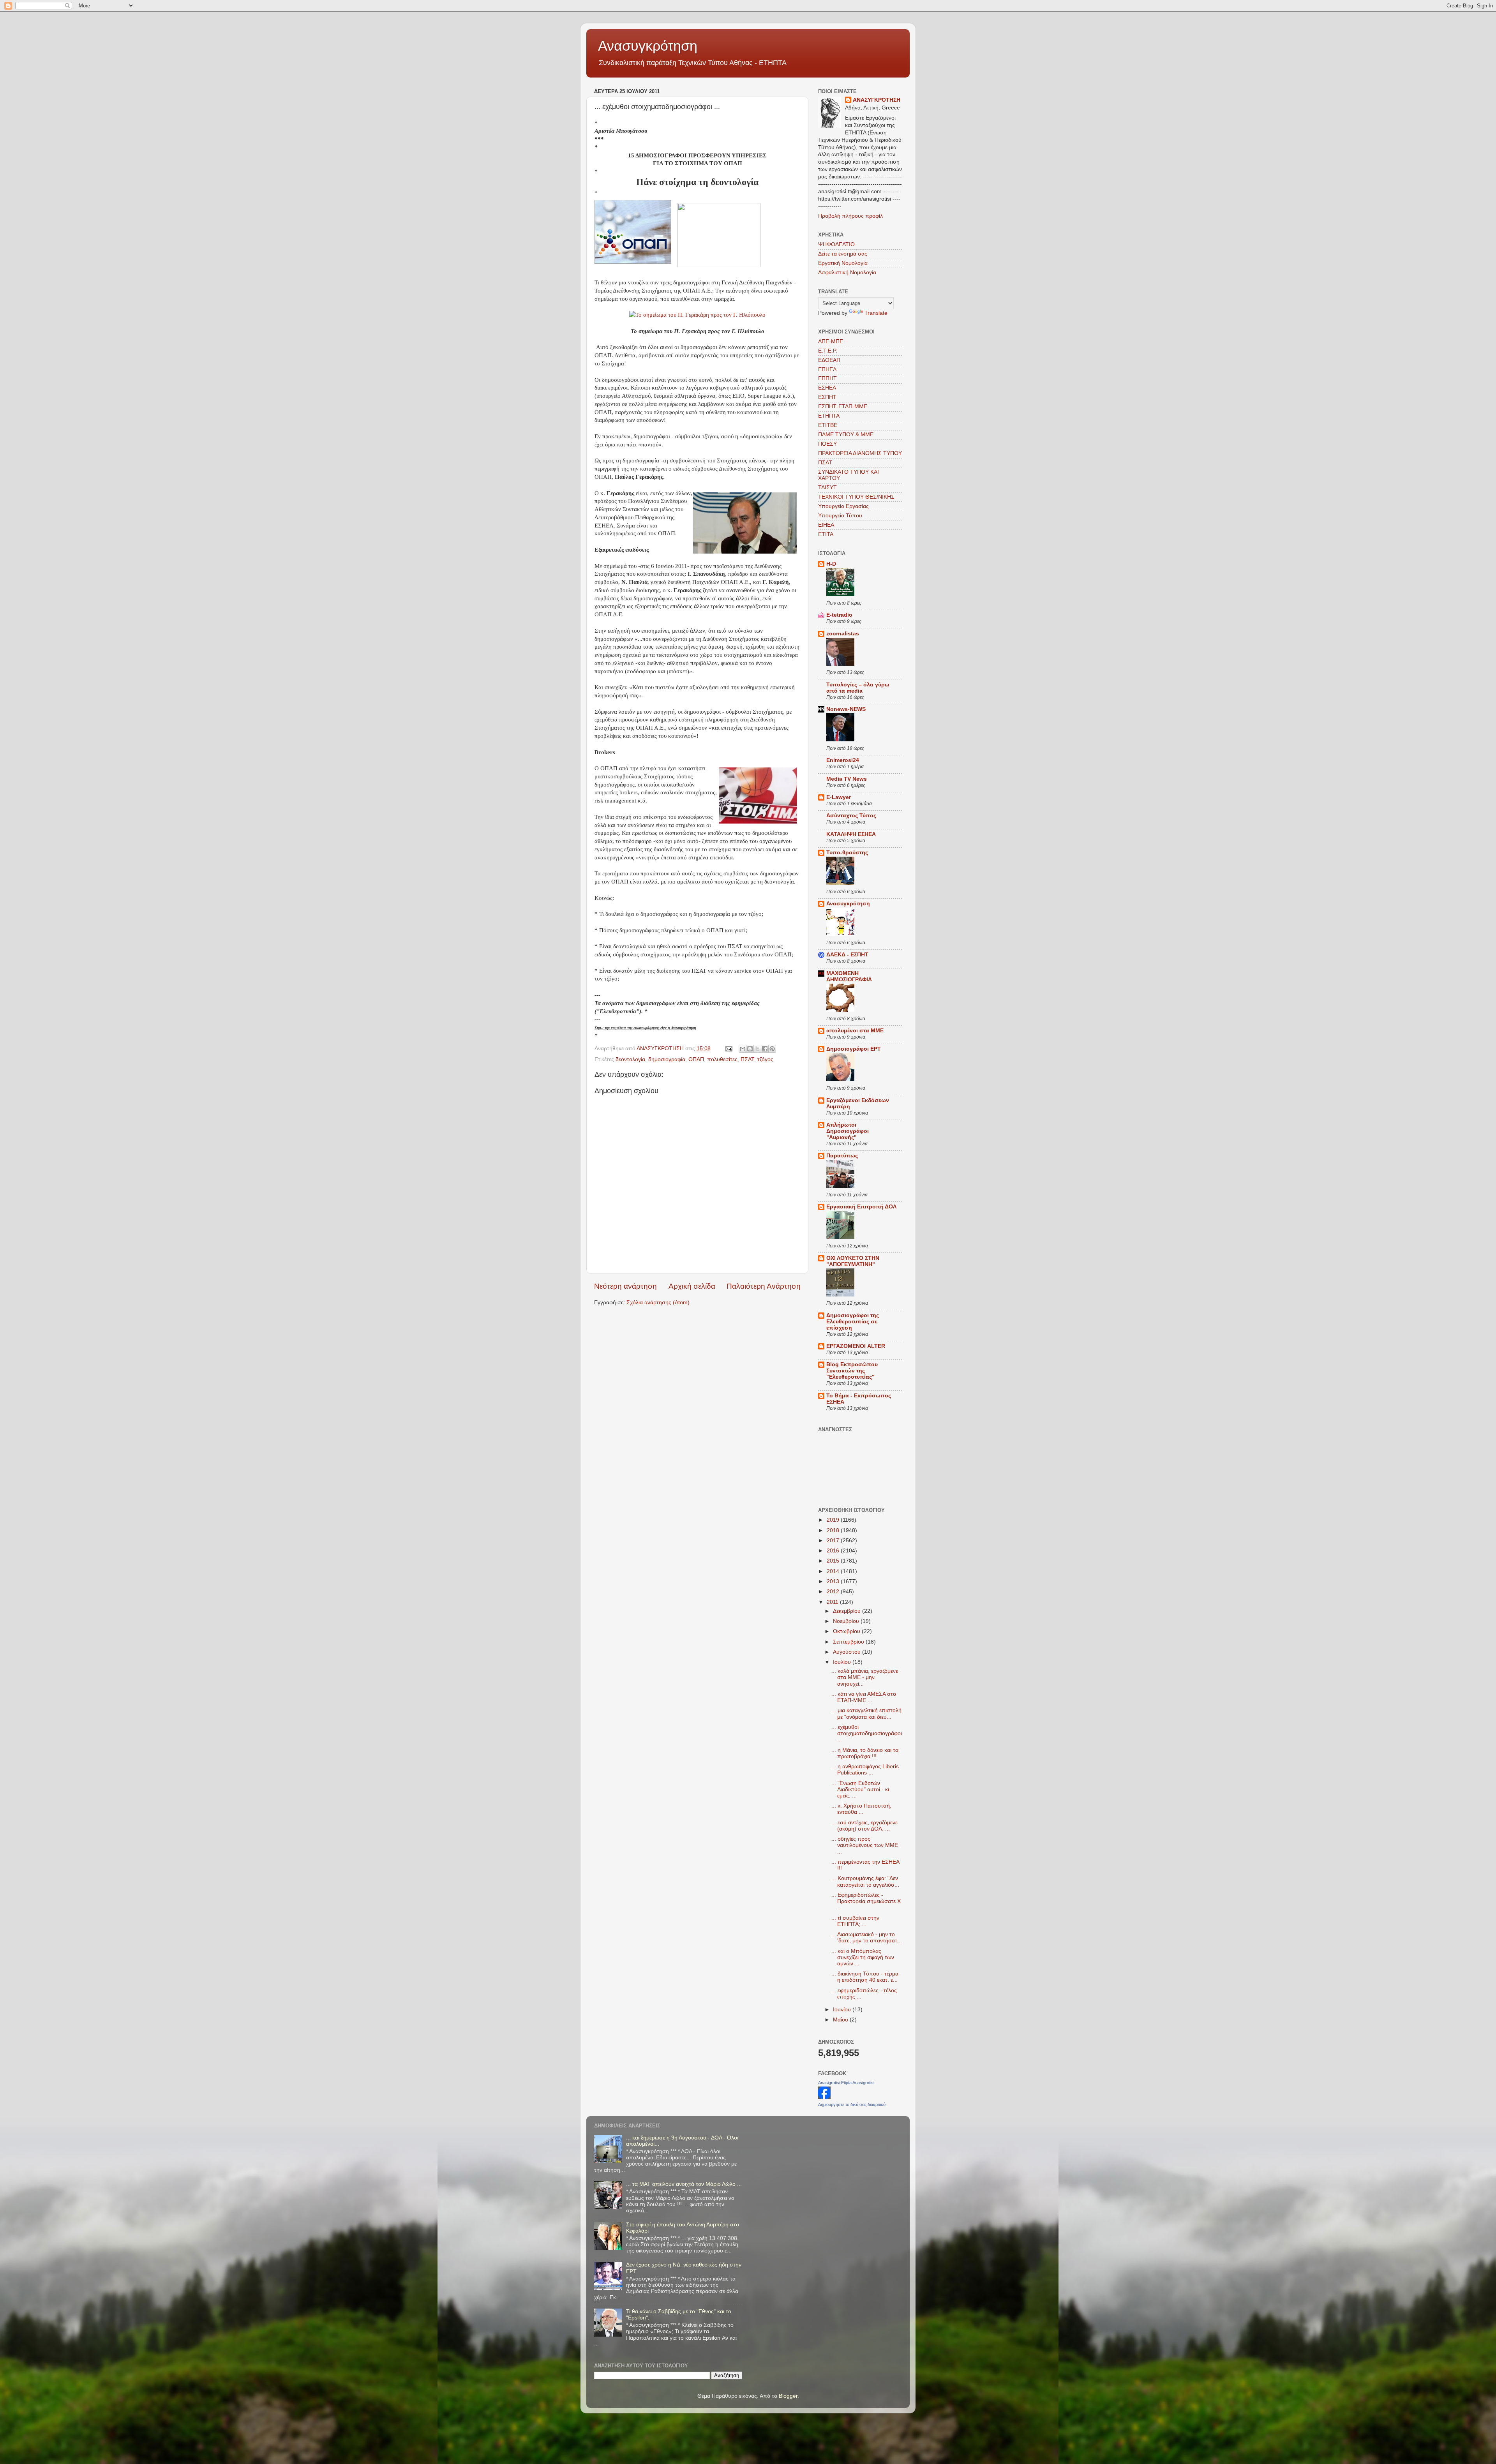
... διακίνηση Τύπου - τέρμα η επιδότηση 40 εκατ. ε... (865, 1977)
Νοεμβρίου (847, 1621)
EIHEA (826, 525)
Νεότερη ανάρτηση (625, 1286)
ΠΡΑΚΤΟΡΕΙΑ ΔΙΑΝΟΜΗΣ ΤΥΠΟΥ (860, 453)
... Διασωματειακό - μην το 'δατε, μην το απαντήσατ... (867, 1938)
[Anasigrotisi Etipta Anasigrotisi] (824, 2097)
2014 (834, 1571)
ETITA (826, 534)
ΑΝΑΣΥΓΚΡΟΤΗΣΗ (877, 100)
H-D (831, 564)
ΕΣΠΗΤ (827, 397)
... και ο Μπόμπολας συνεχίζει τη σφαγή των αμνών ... (863, 1957)
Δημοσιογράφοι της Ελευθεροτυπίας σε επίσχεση (853, 1322)
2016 (834, 1551)
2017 (834, 1541)
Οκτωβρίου (847, 1631)
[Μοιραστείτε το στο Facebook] (765, 1049)
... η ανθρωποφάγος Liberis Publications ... (865, 1770)
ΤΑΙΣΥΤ (827, 488)
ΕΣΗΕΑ (827, 388)
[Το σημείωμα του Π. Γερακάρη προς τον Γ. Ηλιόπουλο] (697, 315)
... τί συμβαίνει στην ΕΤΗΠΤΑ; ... (855, 1921)
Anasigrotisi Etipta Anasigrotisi (846, 2083)
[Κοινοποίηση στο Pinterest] (772, 1049)
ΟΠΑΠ (696, 1059)
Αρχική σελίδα (692, 1286)
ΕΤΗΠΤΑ (829, 416)
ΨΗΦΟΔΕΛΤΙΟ (836, 244)
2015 (834, 1561)
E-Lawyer (839, 797)
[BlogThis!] (750, 1049)
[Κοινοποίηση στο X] (757, 1049)
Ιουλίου (843, 1662)
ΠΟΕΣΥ (827, 444)
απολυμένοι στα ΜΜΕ (855, 1031)
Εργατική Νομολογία (843, 263)
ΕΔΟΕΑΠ (829, 360)
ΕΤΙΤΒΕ (828, 425)
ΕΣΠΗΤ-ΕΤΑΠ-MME (843, 407)
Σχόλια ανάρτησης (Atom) (658, 1303)
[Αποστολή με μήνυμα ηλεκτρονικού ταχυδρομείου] (743, 1049)
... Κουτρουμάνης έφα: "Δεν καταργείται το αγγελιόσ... (865, 1881)
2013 (834, 1581)
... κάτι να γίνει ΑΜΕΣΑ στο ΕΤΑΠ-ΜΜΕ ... (864, 1697)
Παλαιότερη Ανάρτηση (764, 1286)
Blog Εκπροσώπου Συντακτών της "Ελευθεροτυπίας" (852, 1371)
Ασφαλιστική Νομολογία (847, 273)
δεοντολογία (630, 1059)
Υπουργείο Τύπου (840, 516)
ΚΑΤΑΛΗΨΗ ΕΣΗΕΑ (851, 834)
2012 (834, 1592)
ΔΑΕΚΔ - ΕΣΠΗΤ (847, 955)
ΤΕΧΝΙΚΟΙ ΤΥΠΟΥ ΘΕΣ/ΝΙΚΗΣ (856, 497)
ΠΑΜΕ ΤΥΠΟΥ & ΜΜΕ (846, 435)
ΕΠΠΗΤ (827, 378)
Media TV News (847, 779)
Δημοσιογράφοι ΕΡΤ (854, 1049)
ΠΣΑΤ (747, 1059)
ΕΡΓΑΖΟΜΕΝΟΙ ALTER (856, 1346)
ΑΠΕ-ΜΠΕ (831, 341)
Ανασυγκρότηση (648, 46)
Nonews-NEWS (846, 709)
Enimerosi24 (843, 760)
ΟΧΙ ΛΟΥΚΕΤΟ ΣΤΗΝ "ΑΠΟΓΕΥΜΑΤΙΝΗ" (853, 1261)
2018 (834, 1530)
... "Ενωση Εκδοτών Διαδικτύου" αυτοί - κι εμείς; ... (860, 1789)
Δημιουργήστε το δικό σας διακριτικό (852, 2104)
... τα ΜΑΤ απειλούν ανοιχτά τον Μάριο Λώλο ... (684, 2184)
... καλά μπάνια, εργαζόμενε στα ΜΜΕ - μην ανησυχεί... (865, 1677)
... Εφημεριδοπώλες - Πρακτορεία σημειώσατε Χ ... (866, 1901)
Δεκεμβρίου (848, 1611)
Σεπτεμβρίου (849, 1642)
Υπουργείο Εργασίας (843, 506)
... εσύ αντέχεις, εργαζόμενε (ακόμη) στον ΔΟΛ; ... (864, 1826)
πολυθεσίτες (722, 1059)
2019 (834, 1520)
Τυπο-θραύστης (847, 853)
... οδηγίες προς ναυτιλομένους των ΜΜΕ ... (865, 1845)
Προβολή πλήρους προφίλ (850, 216)
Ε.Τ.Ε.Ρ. (828, 351)
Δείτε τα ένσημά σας (843, 254)
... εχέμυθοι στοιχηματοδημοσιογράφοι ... (867, 1733)
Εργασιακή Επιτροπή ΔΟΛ (861, 1207)
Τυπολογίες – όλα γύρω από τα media (858, 688)
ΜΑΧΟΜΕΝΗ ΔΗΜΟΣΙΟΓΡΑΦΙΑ (849, 976)
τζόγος (765, 1059)
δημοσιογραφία (667, 1059)
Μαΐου (841, 2020)
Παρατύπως (842, 1156)
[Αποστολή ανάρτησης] (728, 1049)
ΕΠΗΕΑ (827, 370)
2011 (833, 1602)
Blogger (788, 2396)
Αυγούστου (848, 1652)
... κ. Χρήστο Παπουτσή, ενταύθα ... (861, 1809)
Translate (876, 313)
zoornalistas (843, 634)
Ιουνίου (843, 2010)
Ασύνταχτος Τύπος (851, 816)
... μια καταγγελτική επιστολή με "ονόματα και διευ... (866, 1714)
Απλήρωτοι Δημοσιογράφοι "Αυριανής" (848, 1131)
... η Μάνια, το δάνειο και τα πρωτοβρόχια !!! (865, 1753)
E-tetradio (839, 615)
